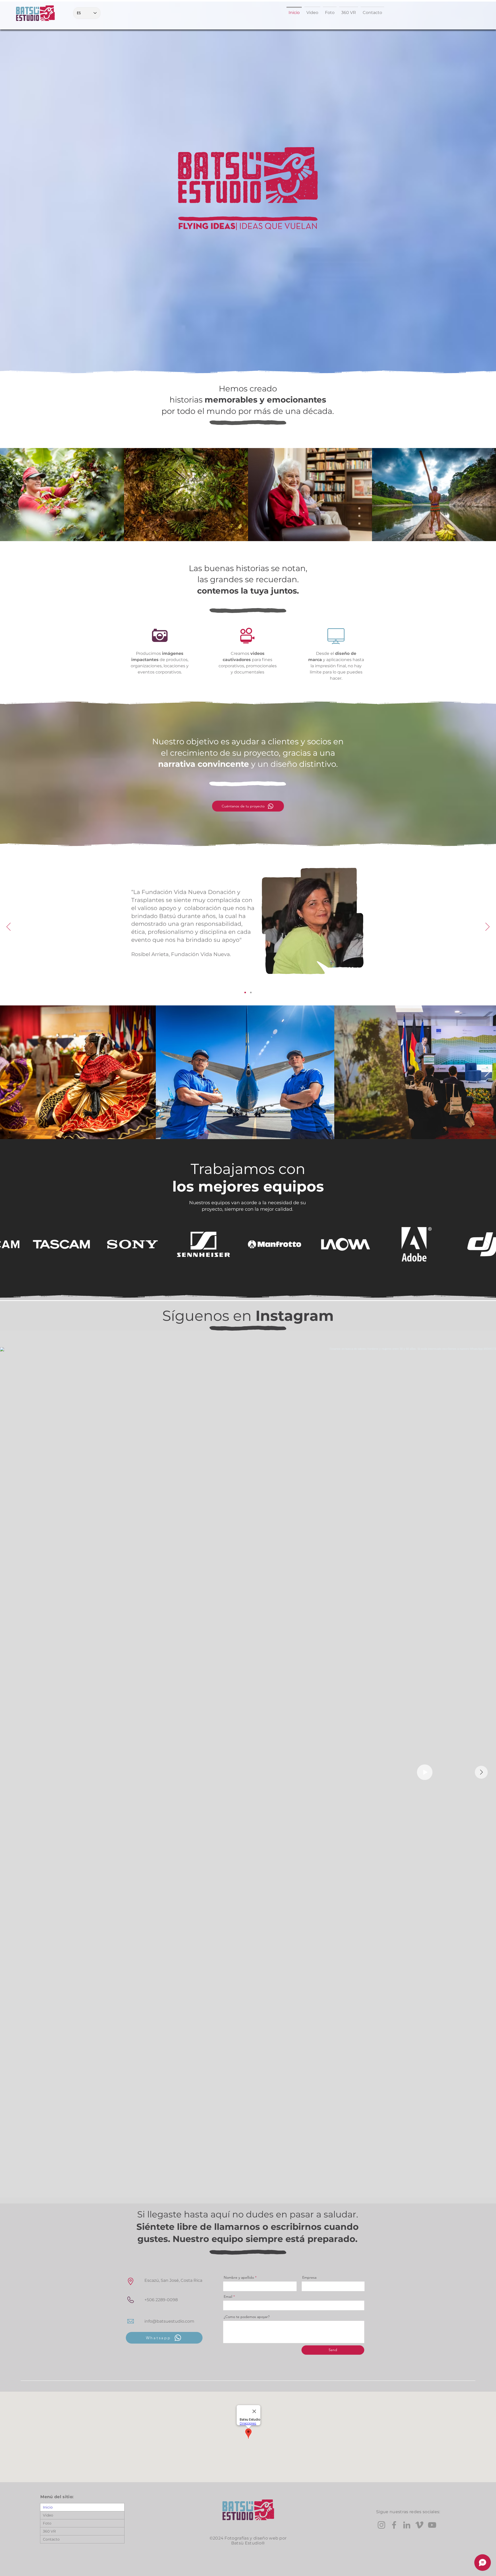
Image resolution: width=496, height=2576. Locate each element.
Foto (47, 2523)
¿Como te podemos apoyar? (247, 2317)
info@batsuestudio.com (169, 2321)
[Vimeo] (419, 2525)
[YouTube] (432, 2525)
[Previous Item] (9, 1073)
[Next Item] (487, 1073)
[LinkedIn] (407, 2525)
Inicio (48, 2507)
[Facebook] (394, 2525)
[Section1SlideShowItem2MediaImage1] (251, 992)
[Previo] (9, 927)
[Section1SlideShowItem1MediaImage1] (245, 992)
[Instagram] (381, 2525)
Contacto (51, 2539)
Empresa (309, 2277)
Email (228, 2297)
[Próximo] (487, 927)
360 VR (49, 2531)
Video (48, 2515)
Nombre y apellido (239, 2277)
